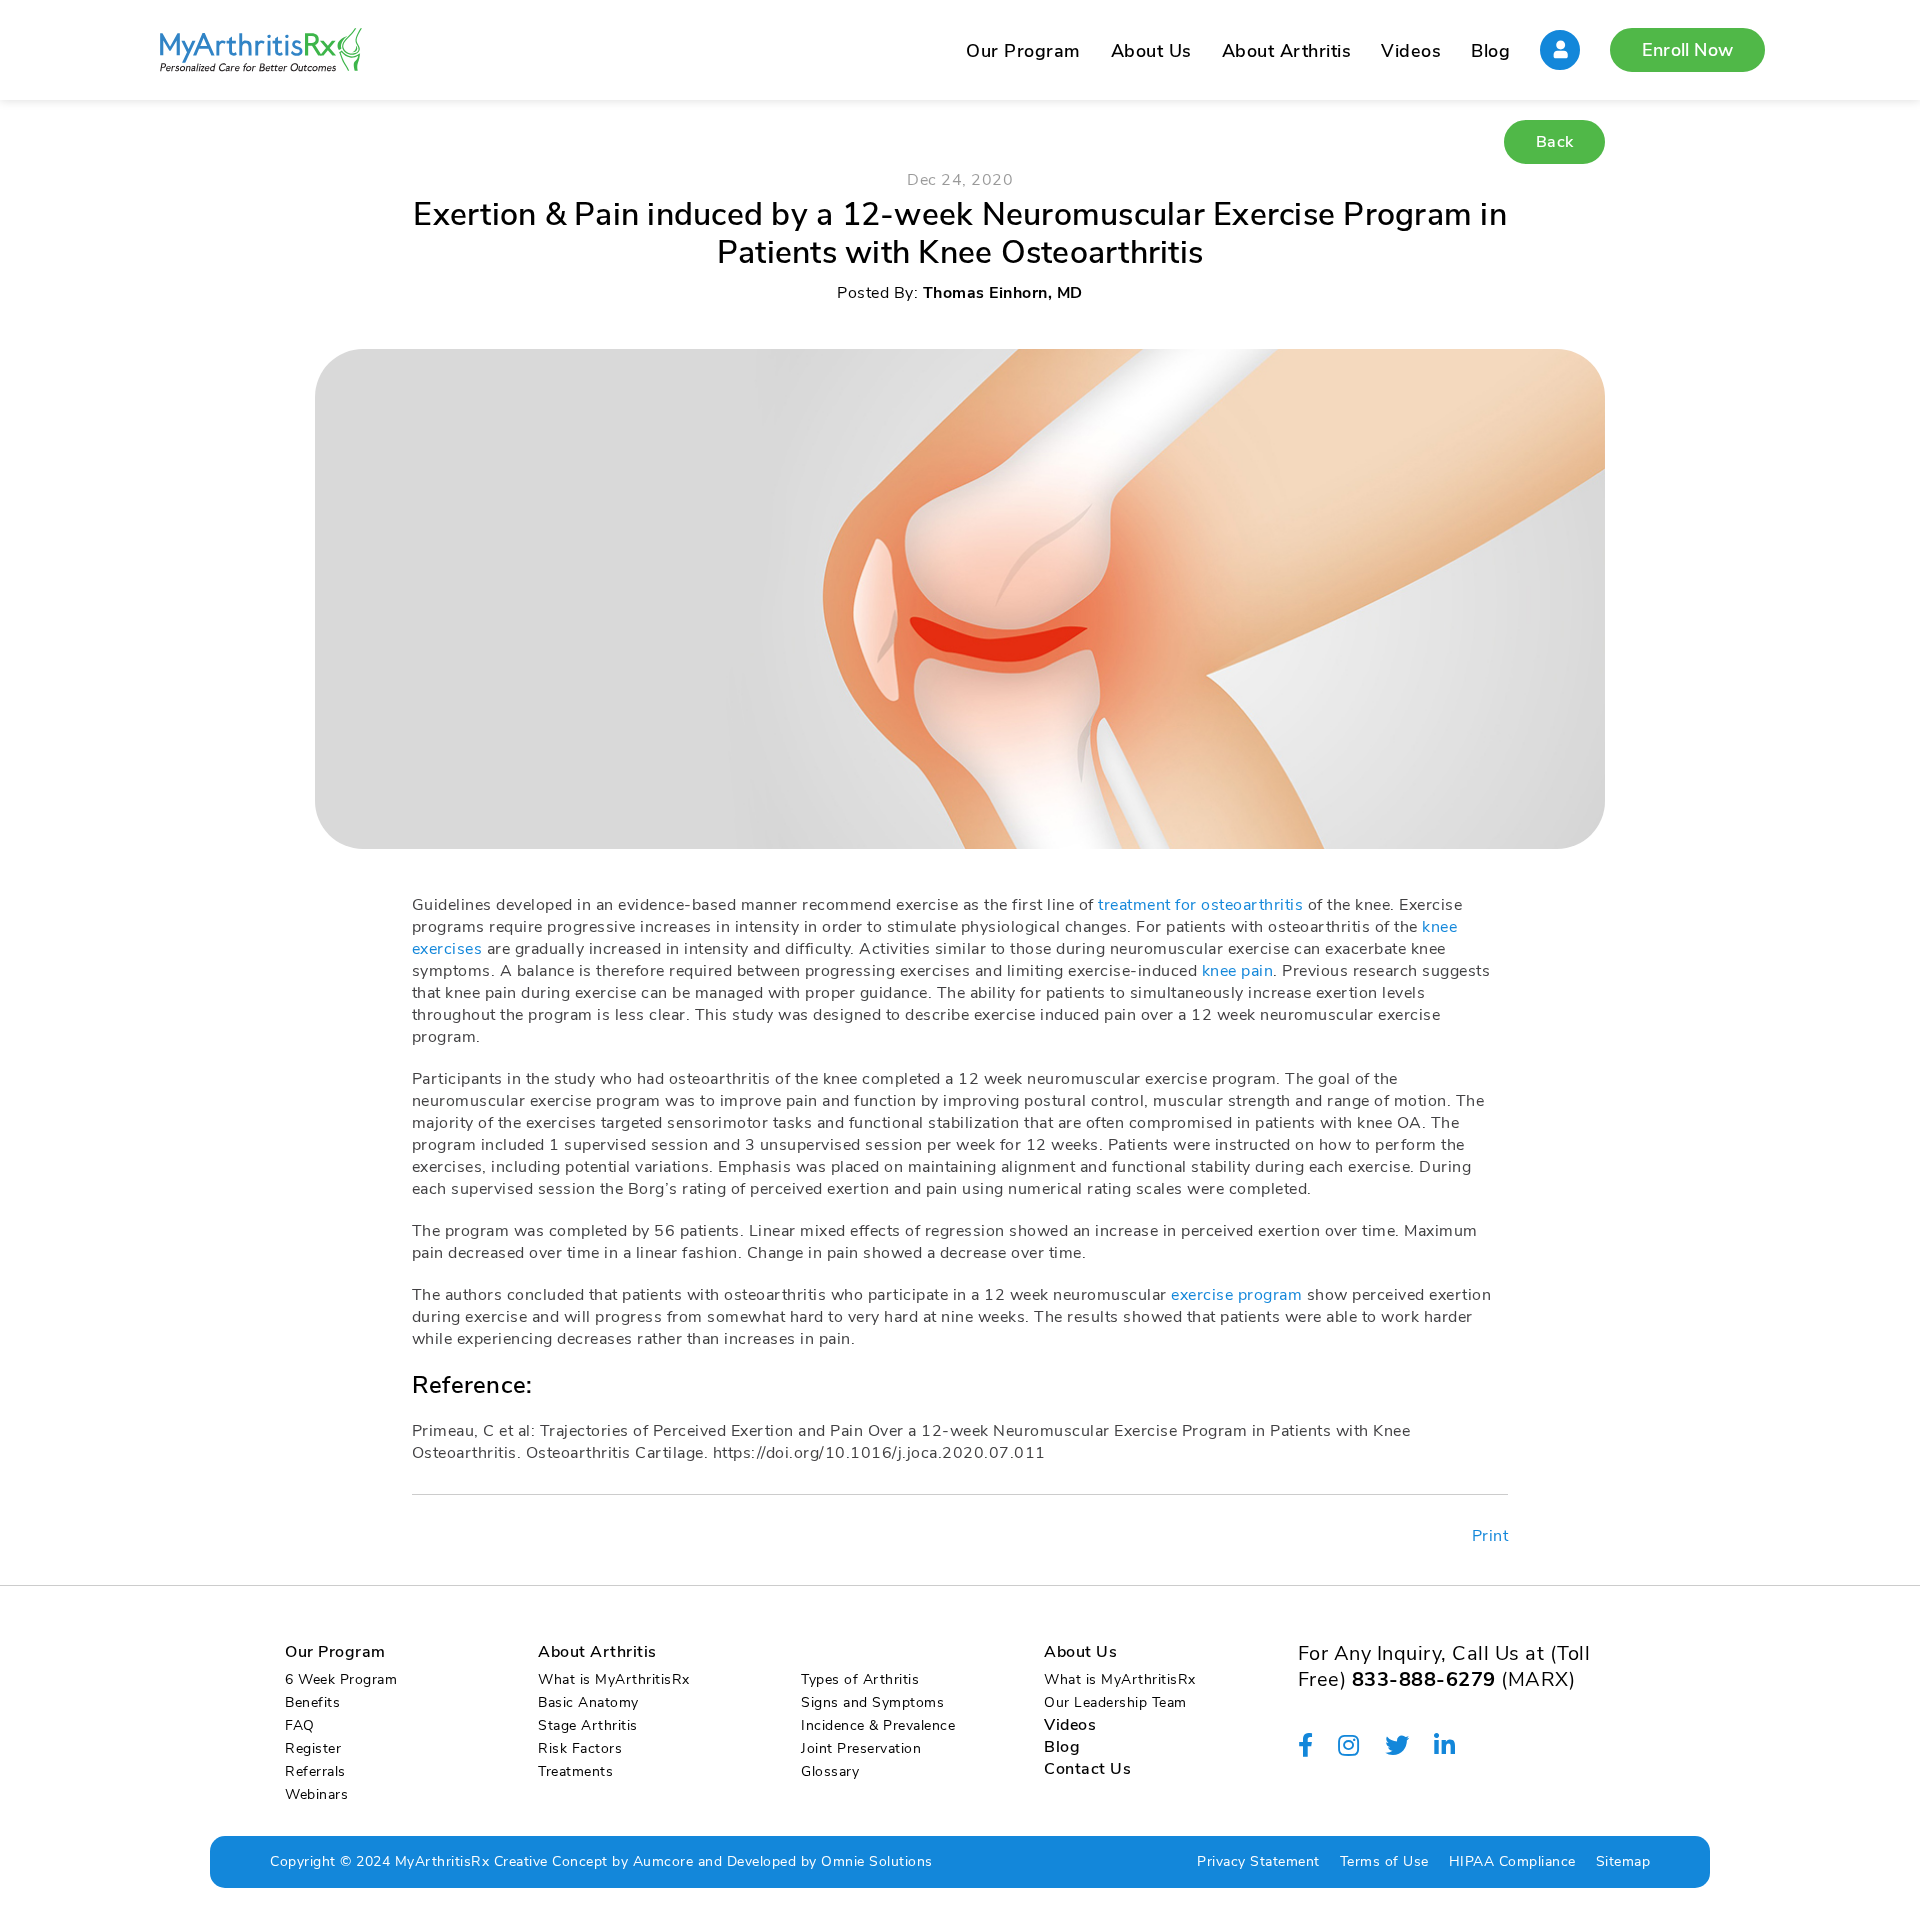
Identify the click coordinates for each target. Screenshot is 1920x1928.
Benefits (312, 1702)
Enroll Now (1687, 50)
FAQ (300, 1725)
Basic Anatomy (588, 1702)
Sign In (1560, 50)
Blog (1490, 51)
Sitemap (1623, 1861)
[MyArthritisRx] (260, 50)
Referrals (315, 1771)
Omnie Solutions (877, 1861)
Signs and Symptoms (872, 1702)
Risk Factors (580, 1748)
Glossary (830, 1771)
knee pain (1238, 971)
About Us (1151, 51)
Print (1490, 1536)
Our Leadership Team (1115, 1702)
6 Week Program (341, 1679)
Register (313, 1748)
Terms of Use (1384, 1861)
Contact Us (1087, 1769)
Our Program (1023, 51)
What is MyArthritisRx (614, 1679)
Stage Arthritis (588, 1725)
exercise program (1236, 1295)
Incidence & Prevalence (878, 1725)
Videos (1411, 51)
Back (1554, 142)
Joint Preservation (861, 1748)
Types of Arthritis (860, 1679)
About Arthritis (1287, 51)
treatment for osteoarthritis (1200, 905)
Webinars (316, 1794)
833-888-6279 (1424, 1679)
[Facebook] (1306, 1746)
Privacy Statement (1258, 1861)
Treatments (575, 1771)
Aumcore (663, 1861)
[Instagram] (1349, 1746)
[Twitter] (1397, 1746)
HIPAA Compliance (1512, 1861)
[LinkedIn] (1445, 1746)
